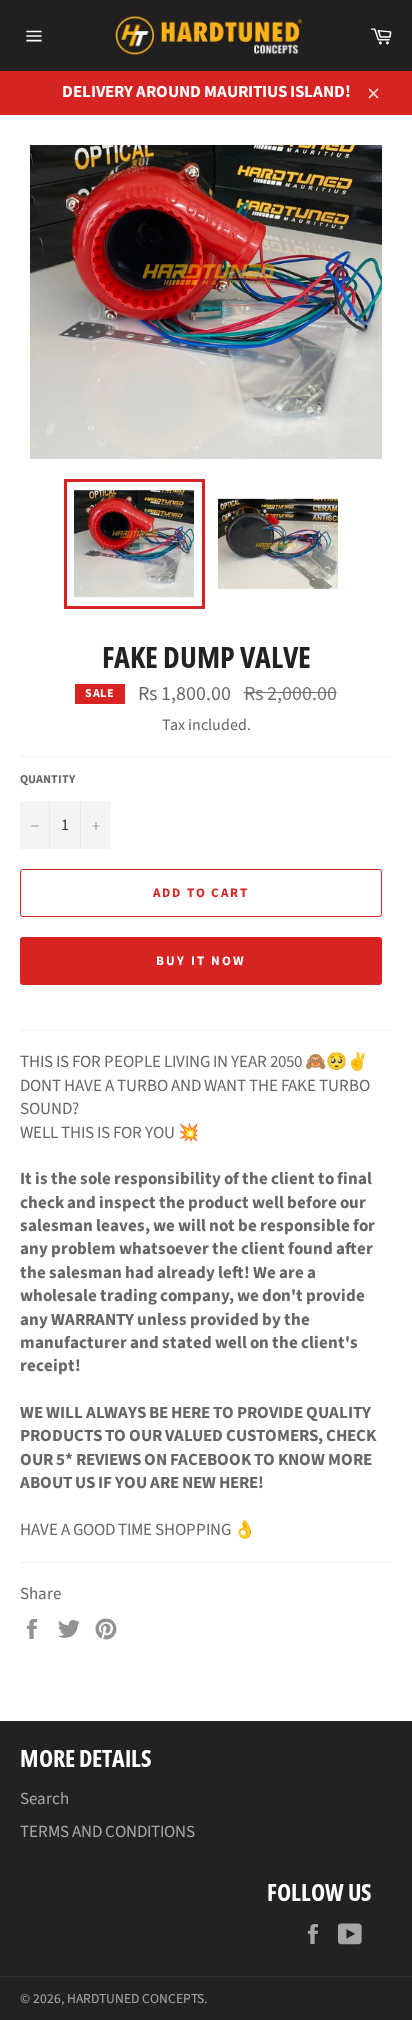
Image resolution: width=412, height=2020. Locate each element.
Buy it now (201, 961)
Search (44, 1799)
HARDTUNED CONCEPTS (135, 1998)
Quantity (47, 780)
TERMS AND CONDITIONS (107, 1832)
